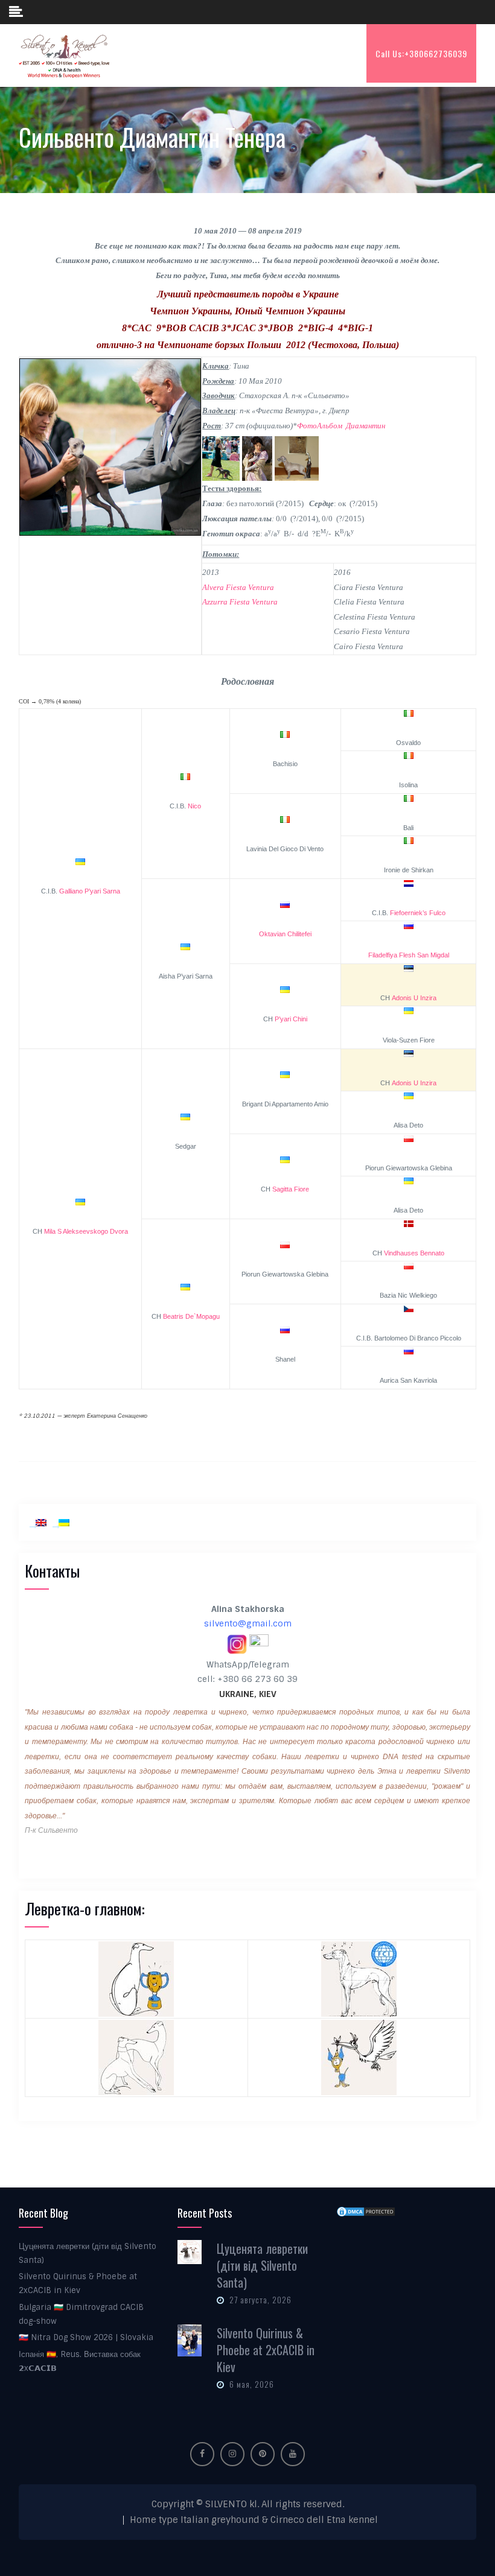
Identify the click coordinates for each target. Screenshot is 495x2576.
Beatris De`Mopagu (191, 1316)
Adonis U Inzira (414, 998)
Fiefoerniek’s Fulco (418, 913)
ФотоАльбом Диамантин (341, 426)
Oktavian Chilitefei (285, 934)
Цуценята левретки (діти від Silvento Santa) (262, 2265)
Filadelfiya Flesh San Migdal (409, 955)
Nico (194, 806)
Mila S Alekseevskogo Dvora (86, 1231)
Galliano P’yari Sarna (90, 891)
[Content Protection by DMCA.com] (366, 2212)
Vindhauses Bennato (414, 1253)
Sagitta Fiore (291, 1189)
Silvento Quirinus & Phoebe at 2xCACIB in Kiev (266, 2350)
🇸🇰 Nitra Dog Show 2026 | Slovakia (86, 2337)
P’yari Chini (291, 1019)
